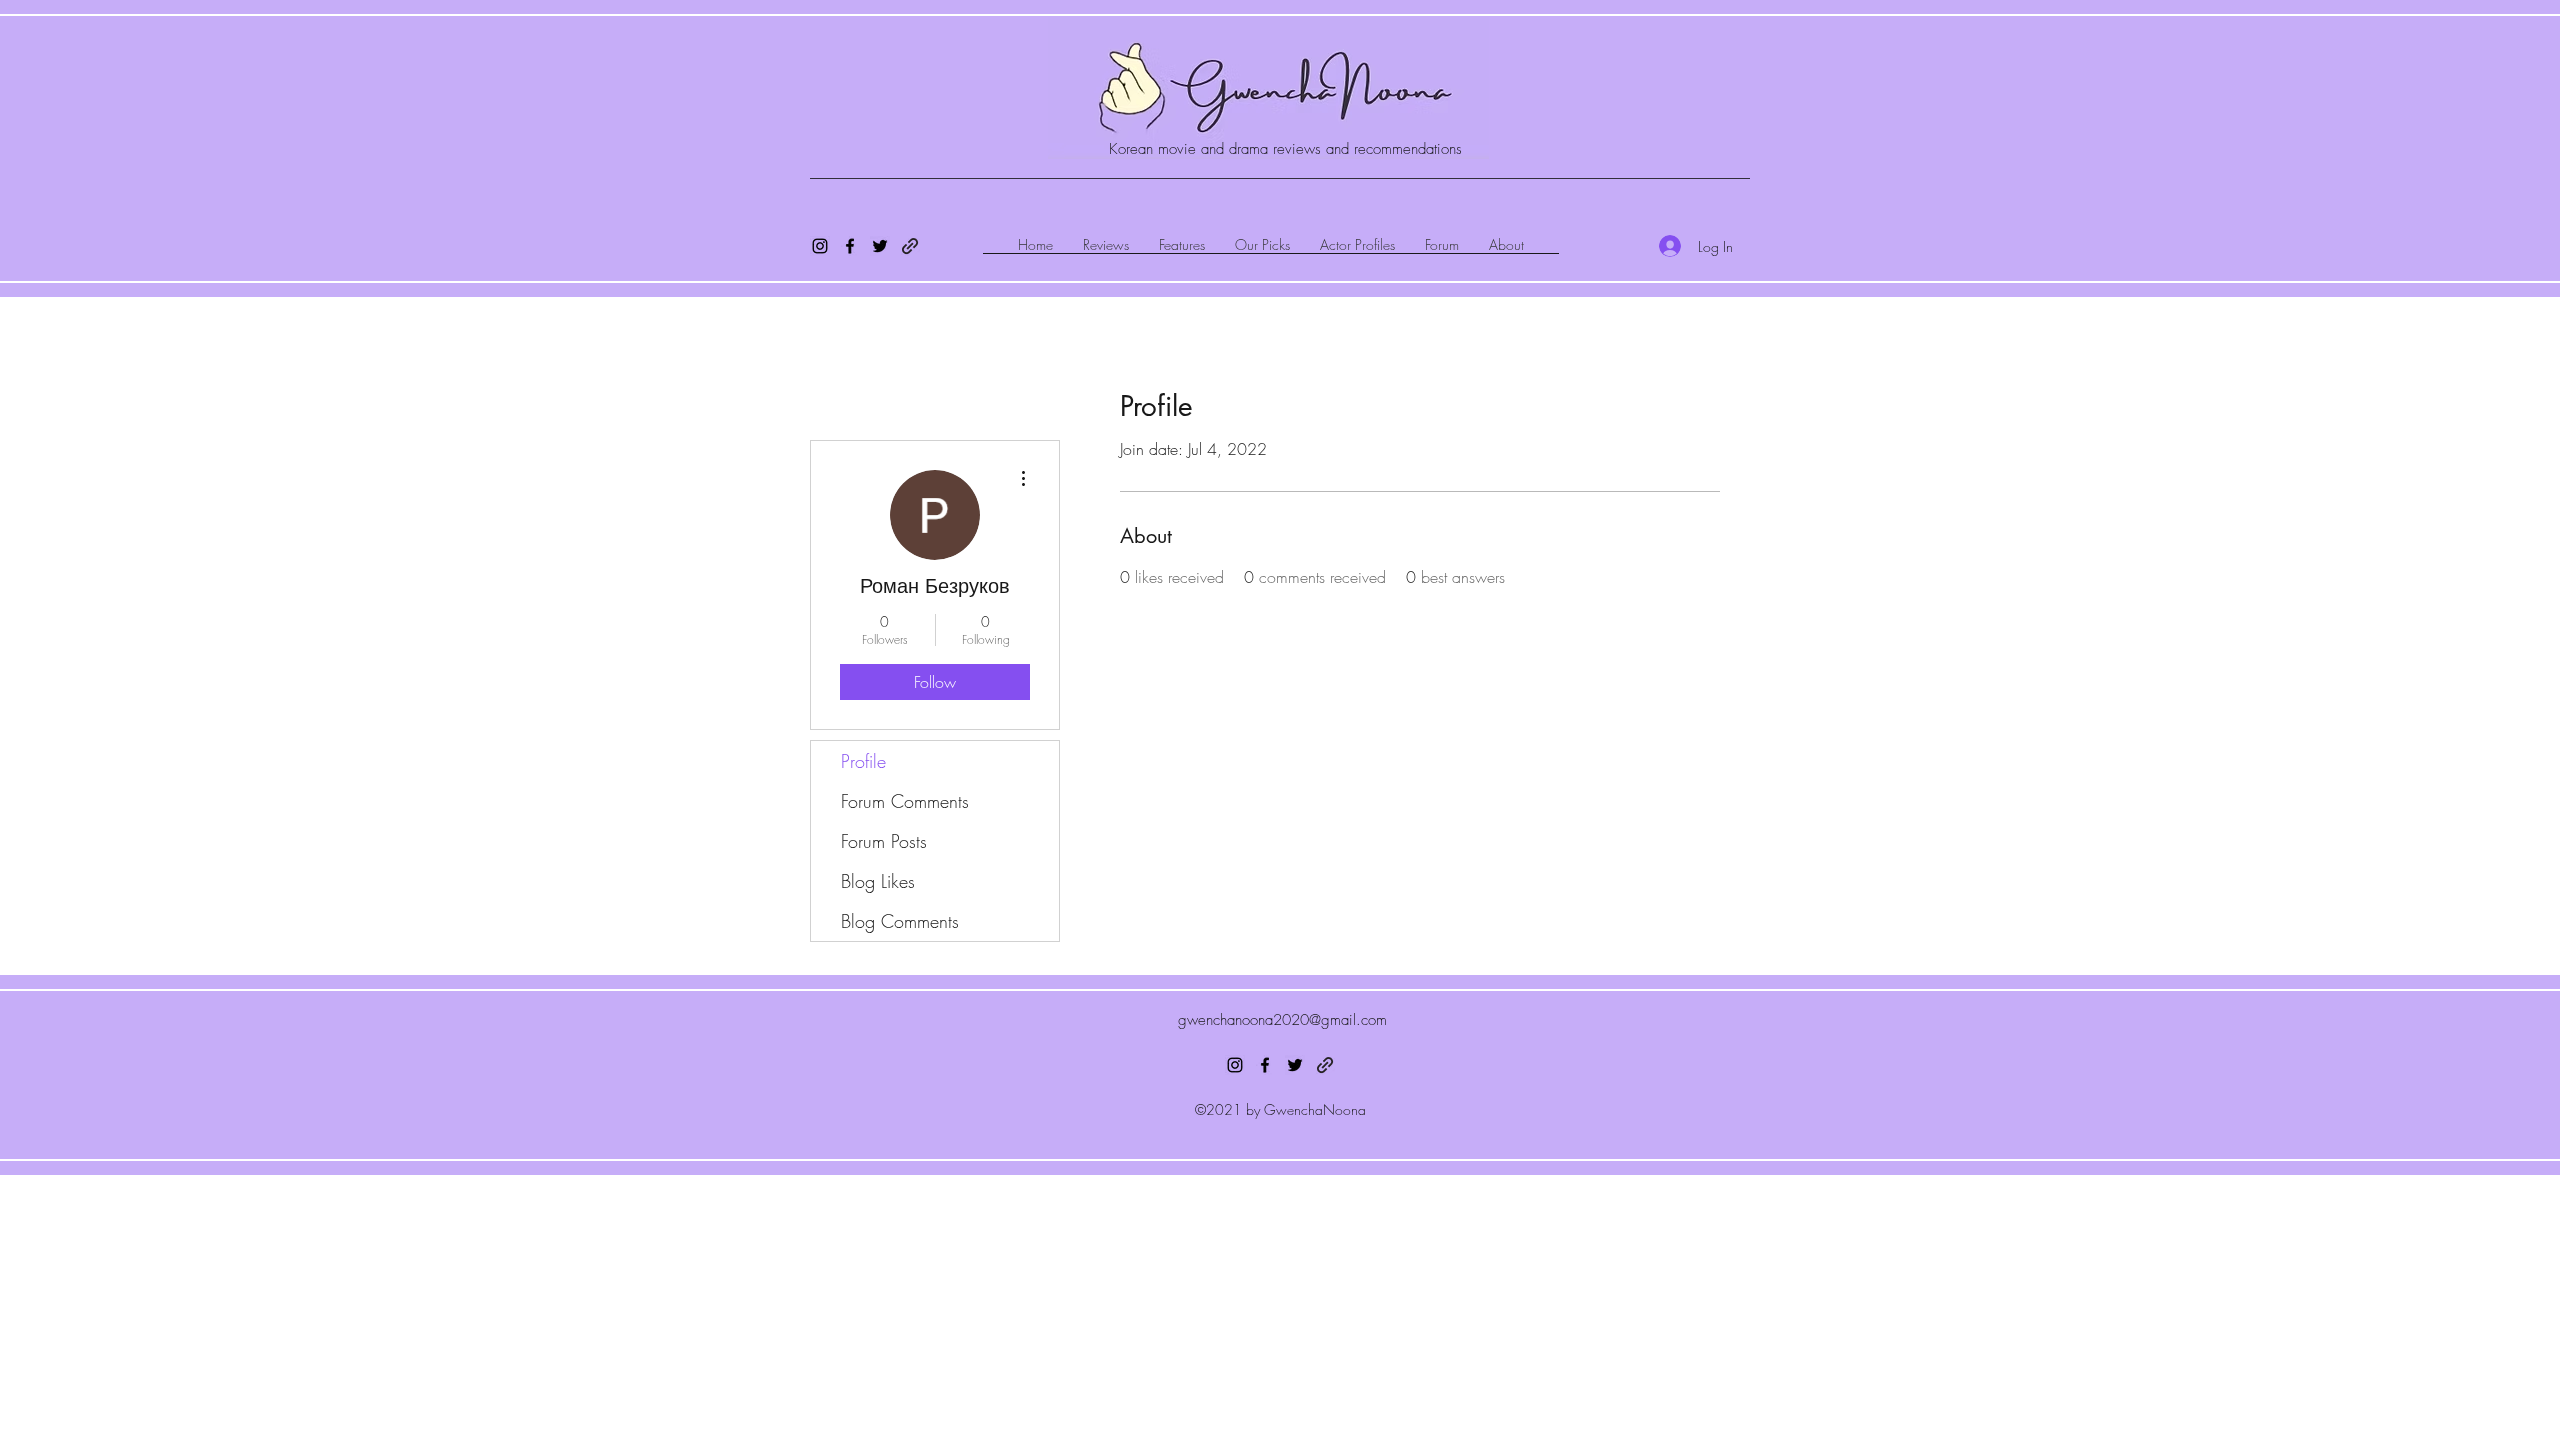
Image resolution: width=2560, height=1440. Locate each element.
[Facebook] (850, 246)
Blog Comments (900, 921)
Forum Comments (905, 801)
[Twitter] (880, 246)
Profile (863, 761)
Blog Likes (878, 881)
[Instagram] (820, 246)
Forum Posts (884, 841)
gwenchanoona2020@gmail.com (1282, 1020)
